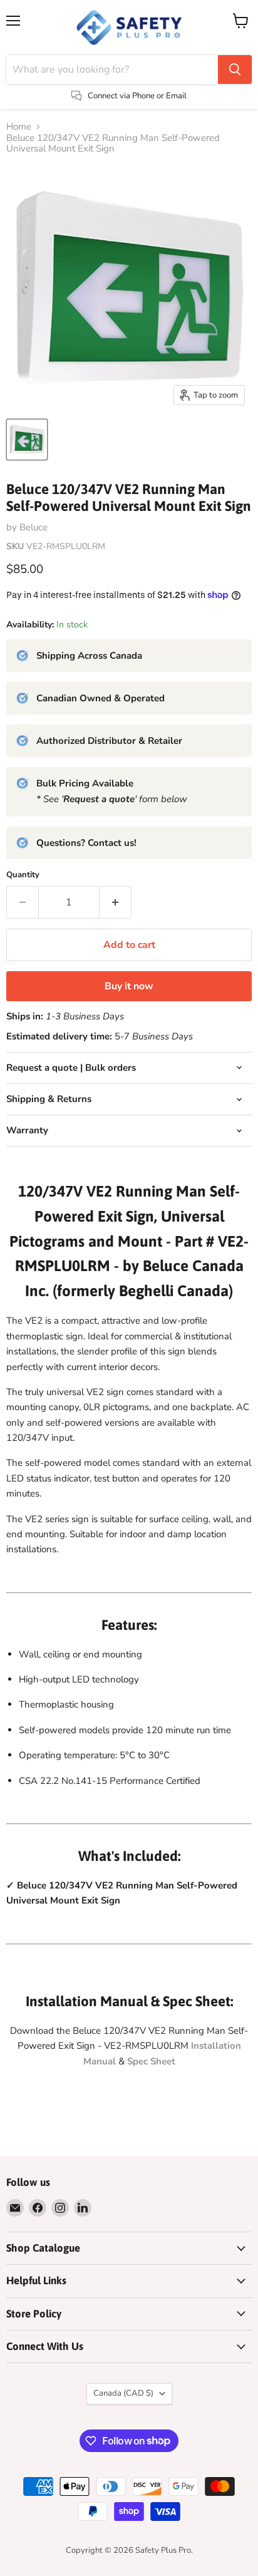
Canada (123, 2393)
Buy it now (129, 986)
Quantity (23, 875)
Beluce (34, 527)
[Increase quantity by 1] (116, 902)
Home (19, 127)
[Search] (235, 70)
